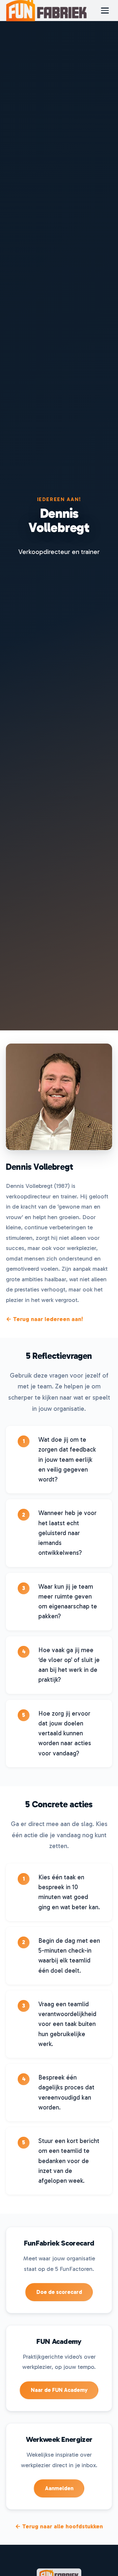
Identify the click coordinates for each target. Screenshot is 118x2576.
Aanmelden (59, 2488)
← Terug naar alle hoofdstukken (59, 2526)
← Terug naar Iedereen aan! (44, 1319)
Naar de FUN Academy (59, 2390)
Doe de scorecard (59, 2292)
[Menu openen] (105, 11)
